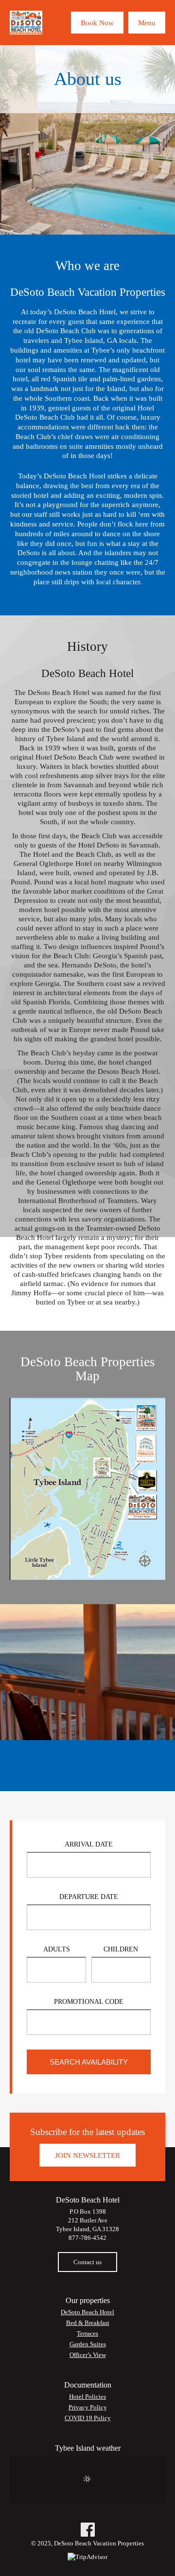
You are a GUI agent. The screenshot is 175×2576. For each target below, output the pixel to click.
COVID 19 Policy (88, 2418)
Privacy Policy (88, 2407)
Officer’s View (88, 2355)
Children (121, 1949)
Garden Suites (88, 2344)
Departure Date (89, 1897)
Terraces (87, 2333)
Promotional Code (89, 2001)
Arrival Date (89, 1844)
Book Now (97, 23)
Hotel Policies (87, 2397)
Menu (147, 23)
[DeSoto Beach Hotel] (26, 23)
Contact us (87, 2262)
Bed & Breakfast (88, 2323)
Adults (57, 1949)
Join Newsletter (87, 2155)
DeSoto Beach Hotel (87, 2312)
